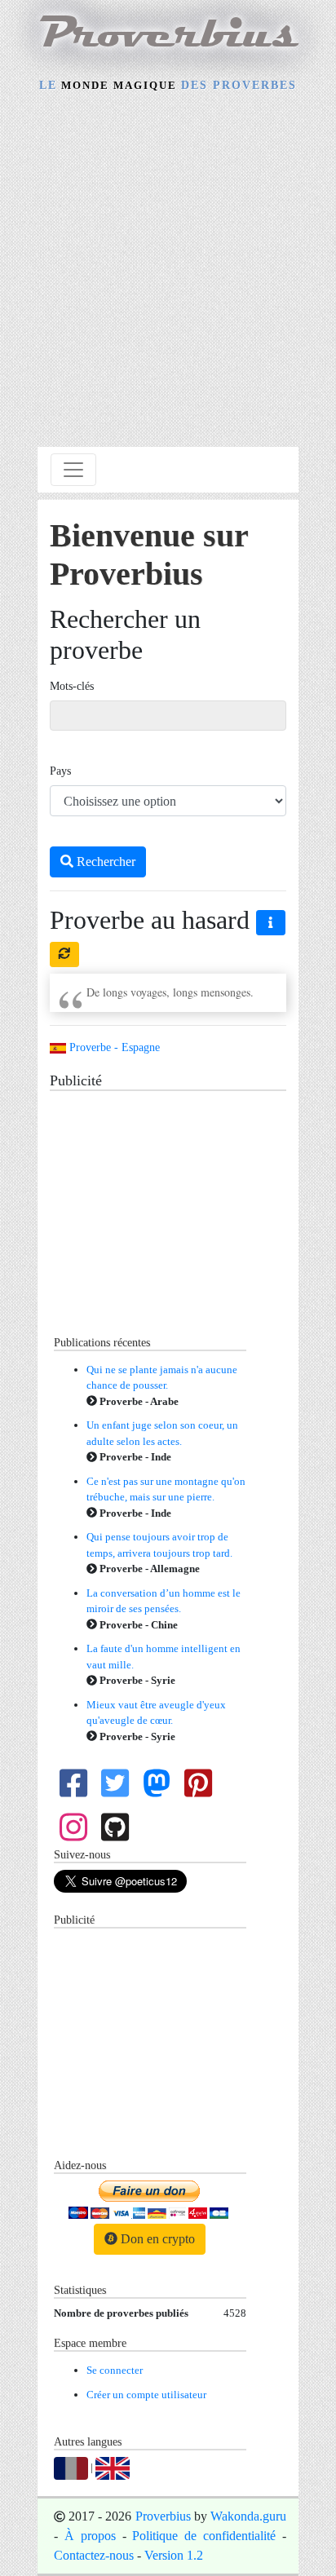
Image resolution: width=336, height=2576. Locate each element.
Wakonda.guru (248, 2516)
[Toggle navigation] (73, 470)
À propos (90, 2536)
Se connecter (115, 2370)
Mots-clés (72, 686)
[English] (113, 2467)
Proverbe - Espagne (113, 1047)
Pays (60, 771)
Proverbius (163, 2516)
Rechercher (104, 862)
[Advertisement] (168, 272)
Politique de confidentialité (204, 2536)
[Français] (71, 2467)
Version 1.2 (174, 2555)
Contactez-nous (94, 2555)
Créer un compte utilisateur (146, 2395)
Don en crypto (156, 2239)
